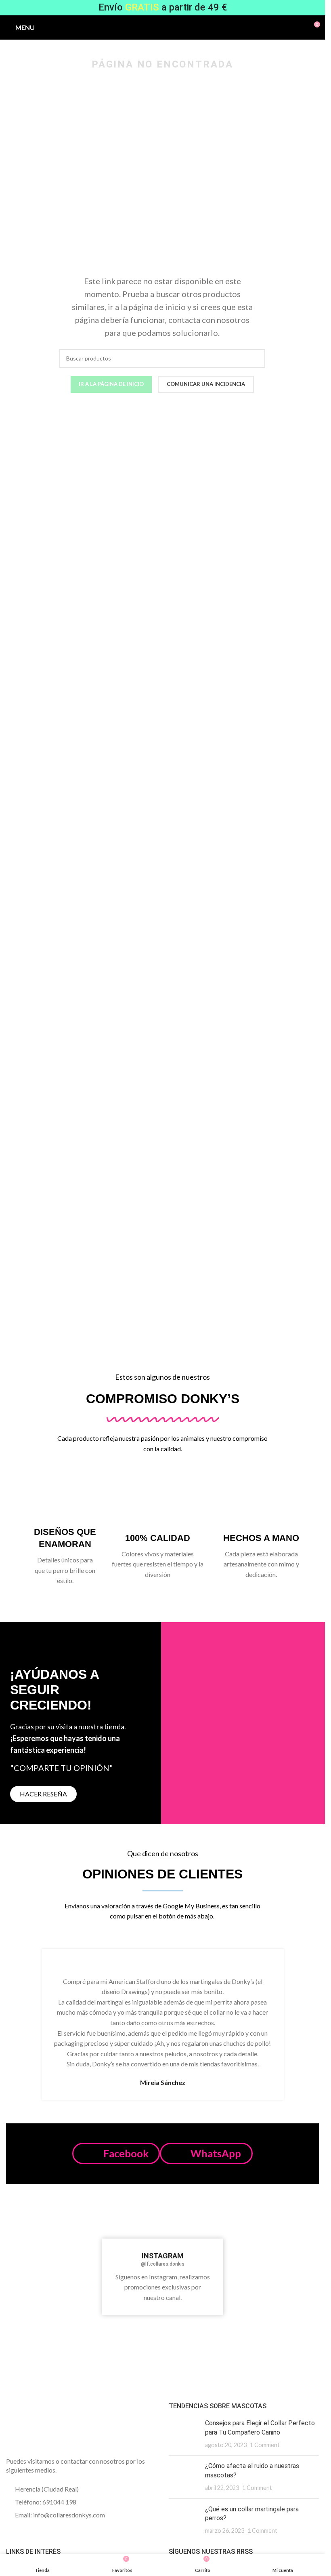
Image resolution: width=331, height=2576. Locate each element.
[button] (116, 2153)
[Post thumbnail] (184, 2434)
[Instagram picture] (32, 2230)
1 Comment (265, 2445)
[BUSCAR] (256, 358)
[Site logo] (162, 26)
